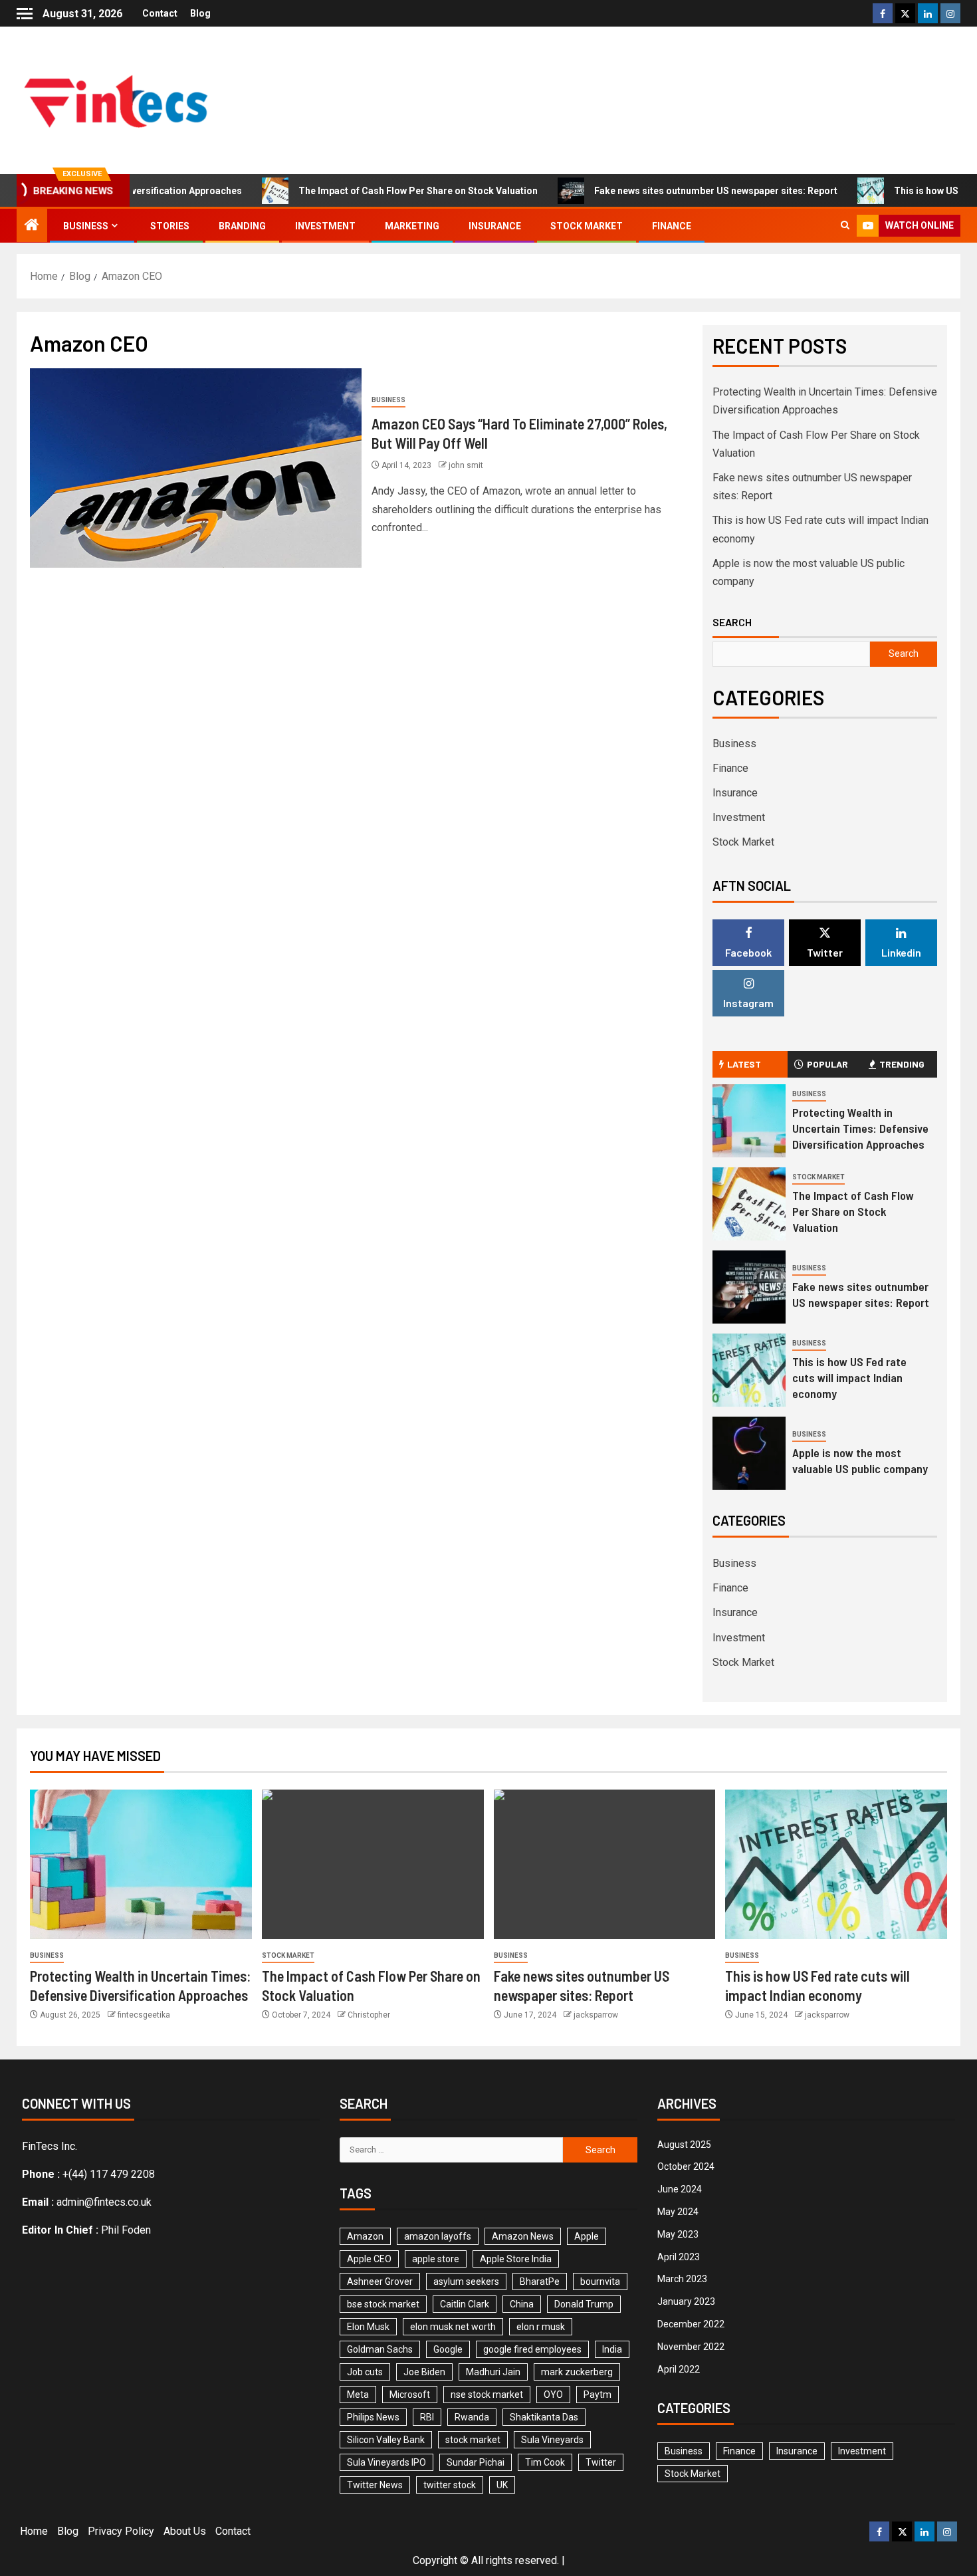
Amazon (365, 2236)
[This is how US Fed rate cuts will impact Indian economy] (749, 1370)
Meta (358, 2395)
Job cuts (365, 2372)
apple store (436, 2259)
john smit (466, 465)
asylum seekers (466, 2282)
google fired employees (532, 2349)
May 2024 (678, 2212)
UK (502, 2485)
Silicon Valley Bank (386, 2440)
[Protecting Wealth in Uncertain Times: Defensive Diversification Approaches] (749, 1121)
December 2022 (691, 2324)
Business (86, 226)
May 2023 (678, 2234)
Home (34, 2531)
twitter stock (450, 2485)
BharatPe (540, 2282)
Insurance (495, 226)
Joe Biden (424, 2372)
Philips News (373, 2417)
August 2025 (684, 2145)
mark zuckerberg (577, 2372)
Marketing (412, 226)
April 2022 (679, 2369)
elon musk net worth (453, 2327)
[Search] (845, 226)
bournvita (600, 2282)
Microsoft (410, 2395)
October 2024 (686, 2166)
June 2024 (680, 2189)
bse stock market (383, 2304)
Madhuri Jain (493, 2372)
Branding (242, 226)
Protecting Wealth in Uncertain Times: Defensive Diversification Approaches (860, 1128)
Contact (160, 13)
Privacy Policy (121, 2531)
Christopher (369, 2015)
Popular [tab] (827, 1064)
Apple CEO (369, 2259)
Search (732, 622)
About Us (185, 2531)
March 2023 (682, 2279)
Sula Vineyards (552, 2440)
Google (448, 2349)
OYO (553, 2395)
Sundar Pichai (476, 2462)
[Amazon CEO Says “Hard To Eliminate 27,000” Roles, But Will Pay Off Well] (196, 468)
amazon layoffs (438, 2236)
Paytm (597, 2395)
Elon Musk (368, 2327)
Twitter (601, 2462)
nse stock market (487, 2395)
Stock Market (587, 226)
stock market (473, 2440)
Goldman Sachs (380, 2349)
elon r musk (541, 2327)
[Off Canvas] (25, 14)
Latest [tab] (744, 1064)
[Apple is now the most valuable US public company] (749, 1453)
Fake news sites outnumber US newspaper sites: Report (667, 191)
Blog (200, 13)
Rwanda (472, 2417)
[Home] (32, 226)
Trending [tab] (902, 1064)
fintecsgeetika (144, 2015)
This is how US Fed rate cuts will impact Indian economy (849, 1377)
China (522, 2304)
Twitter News (375, 2485)
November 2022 (691, 2347)
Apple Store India (516, 2259)
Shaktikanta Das (544, 2417)
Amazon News (523, 2236)
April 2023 (679, 2257)
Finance (672, 226)
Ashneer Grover (380, 2282)
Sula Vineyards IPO (386, 2462)
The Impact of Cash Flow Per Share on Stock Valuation (369, 191)
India (612, 2349)
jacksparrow (596, 2015)
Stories (170, 226)
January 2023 (686, 2301)
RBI (427, 2417)
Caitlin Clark (465, 2304)
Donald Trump (584, 2304)
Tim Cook (545, 2462)
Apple (587, 2236)
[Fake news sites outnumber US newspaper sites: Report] (749, 1287)
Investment (325, 226)
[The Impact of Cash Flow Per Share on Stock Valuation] (749, 1204)
